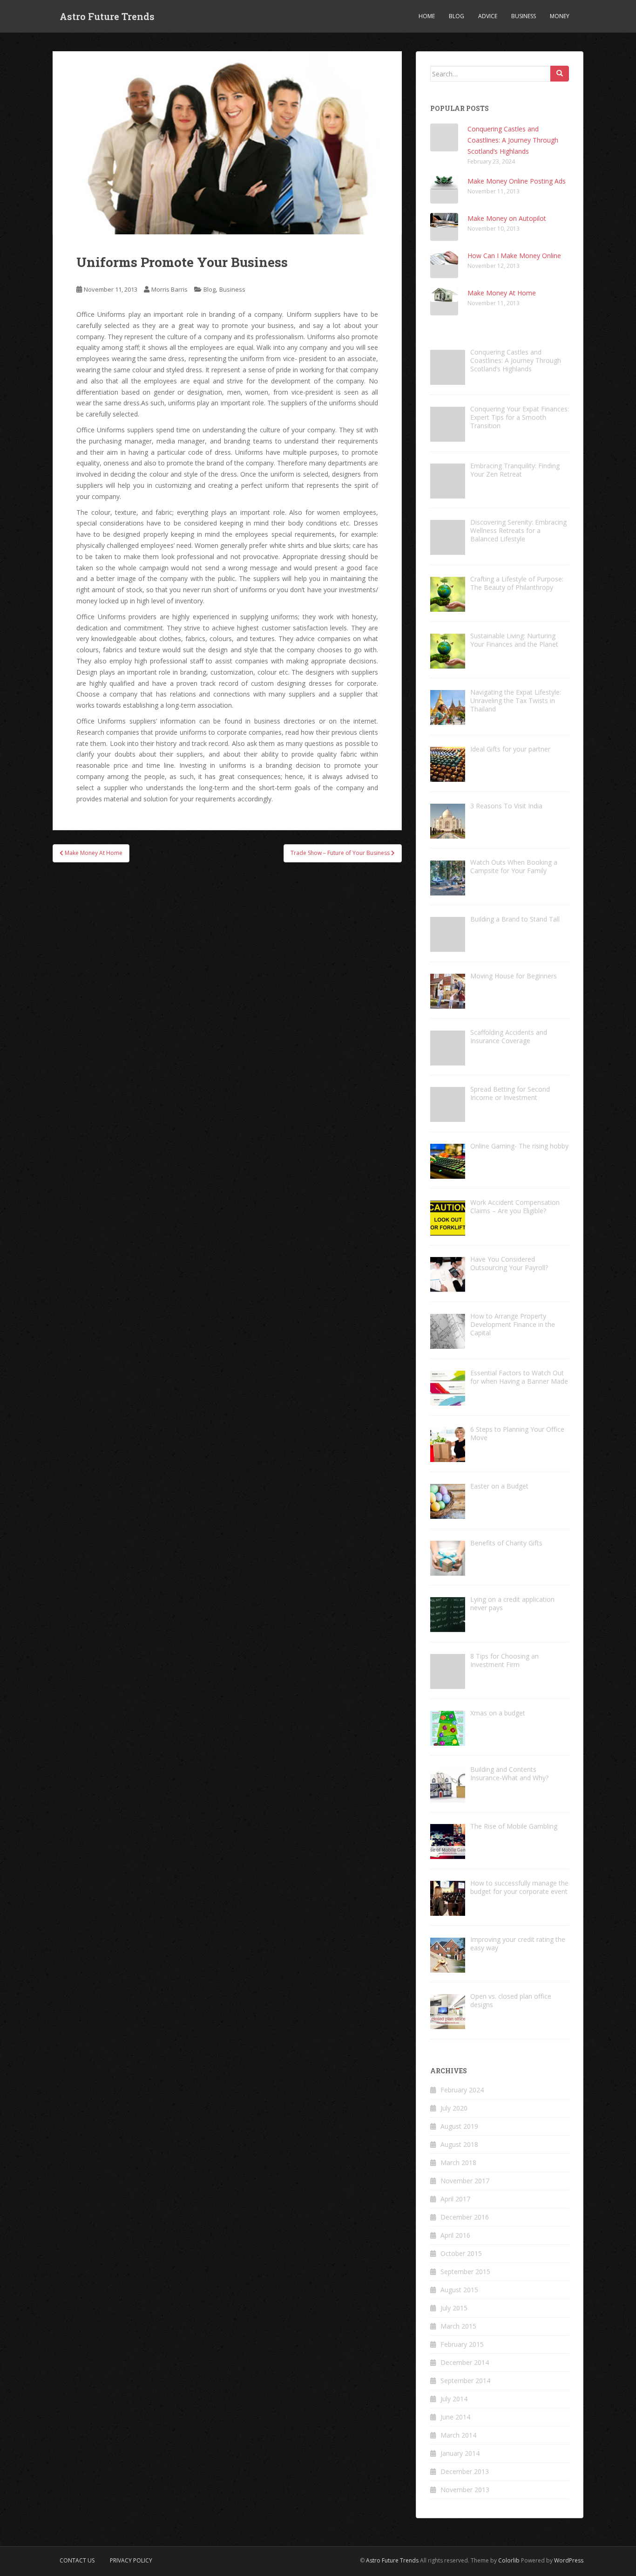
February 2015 (462, 2344)
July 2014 (454, 2399)
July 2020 (454, 2108)
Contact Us (77, 2560)
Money (560, 16)
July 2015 (454, 2308)
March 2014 (458, 2435)
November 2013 (465, 2490)
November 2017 (465, 2181)
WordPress (569, 2560)
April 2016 (455, 2235)
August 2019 (459, 2126)
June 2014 (455, 2417)
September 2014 (465, 2381)
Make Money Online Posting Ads (517, 181)
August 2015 (459, 2290)
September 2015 (465, 2272)
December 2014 (465, 2362)
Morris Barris (169, 289)
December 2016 (465, 2217)
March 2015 (458, 2326)
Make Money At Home (502, 293)
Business (524, 16)
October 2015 (461, 2253)
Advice (488, 16)
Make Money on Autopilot (507, 218)
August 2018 (459, 2144)
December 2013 (465, 2471)
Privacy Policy (131, 2560)
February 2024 (462, 2090)
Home (427, 16)
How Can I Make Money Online (514, 256)
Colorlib (509, 2560)
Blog (457, 16)
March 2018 (458, 2163)
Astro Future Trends (107, 16)
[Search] (560, 74)
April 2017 (455, 2199)
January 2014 (460, 2453)
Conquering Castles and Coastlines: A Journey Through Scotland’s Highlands (513, 140)
